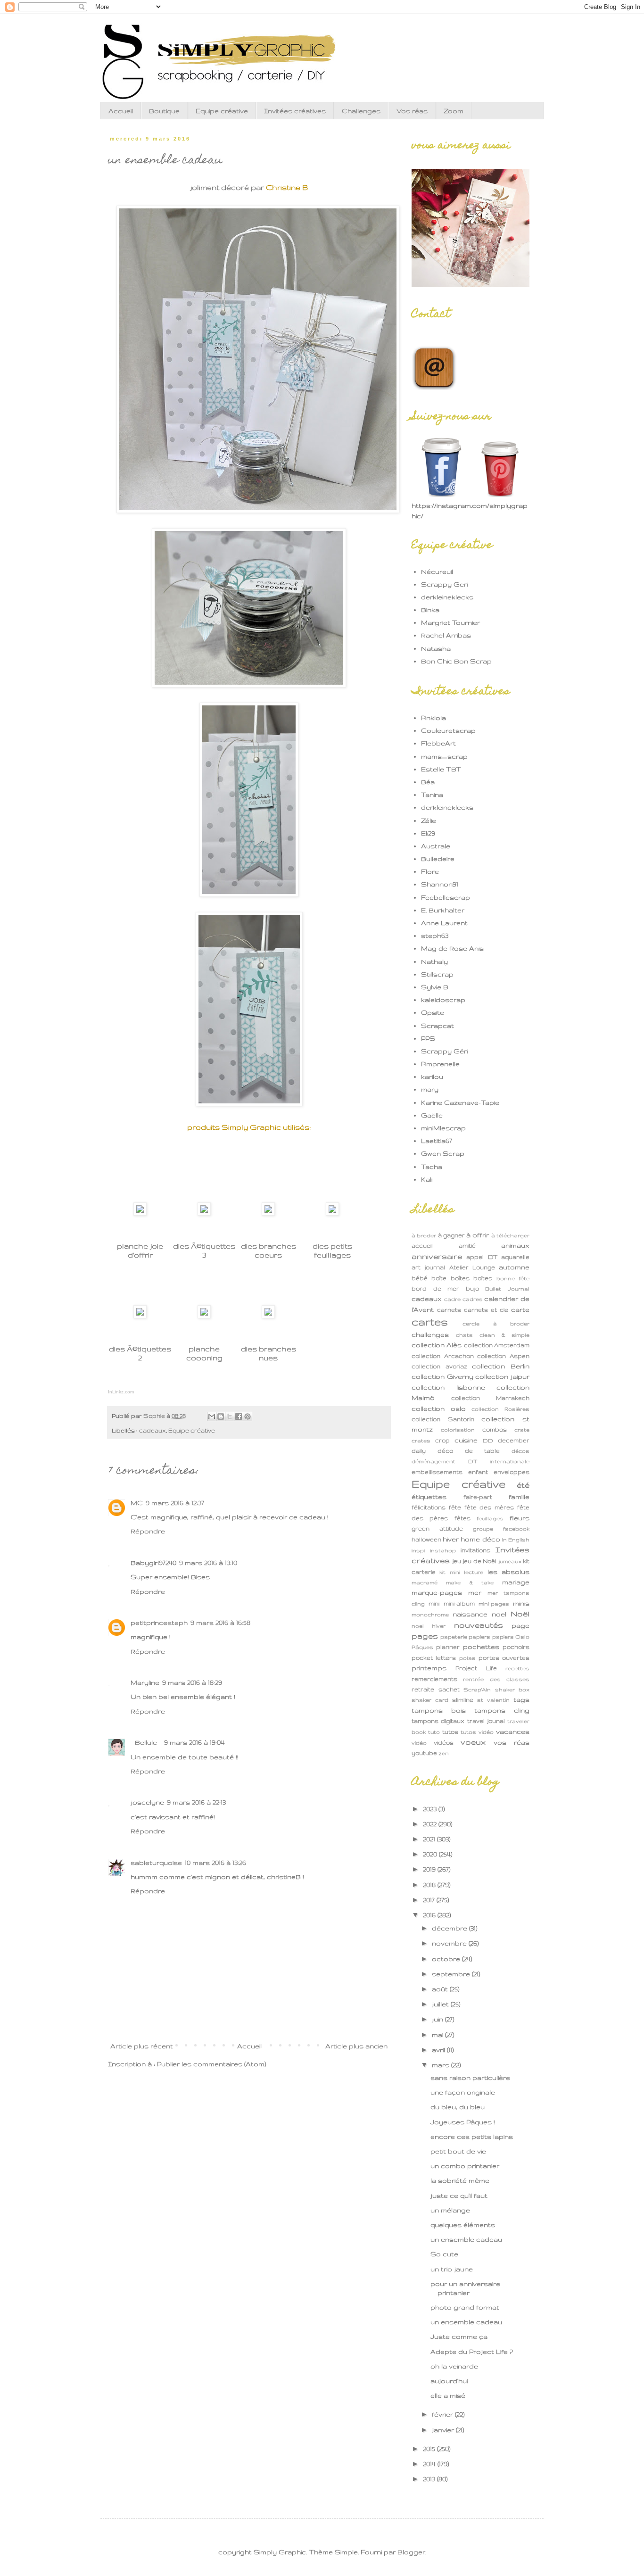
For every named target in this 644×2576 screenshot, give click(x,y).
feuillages (490, 1518)
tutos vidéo (477, 1732)
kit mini (450, 1572)
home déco (480, 1539)
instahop (443, 1550)
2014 (430, 2464)
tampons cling (502, 1710)
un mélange (450, 2210)
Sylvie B (435, 987)
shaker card (430, 1700)
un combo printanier (465, 2166)
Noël (520, 1614)
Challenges (361, 111)
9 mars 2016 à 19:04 (194, 1742)
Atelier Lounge (472, 1267)
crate (522, 1430)
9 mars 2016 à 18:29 (192, 1682)
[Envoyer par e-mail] (212, 1416)
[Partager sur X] (230, 1416)
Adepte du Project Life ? (472, 2352)
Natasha (436, 648)
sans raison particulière (470, 2078)
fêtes (462, 1518)
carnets (449, 1309)
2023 (431, 1809)
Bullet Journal (507, 1289)
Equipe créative (222, 111)
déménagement (433, 1461)
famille (519, 1497)
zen (444, 1753)
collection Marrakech (490, 1398)
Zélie (429, 820)
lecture (474, 1572)
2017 (430, 1900)
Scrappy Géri (444, 1051)
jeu (457, 1561)
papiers (479, 1637)
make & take (470, 1582)
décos (520, 1451)
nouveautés (479, 1625)
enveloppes (512, 1472)
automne (514, 1267)
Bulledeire (438, 859)
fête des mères (489, 1507)
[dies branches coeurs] (268, 1213)
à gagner (451, 1235)
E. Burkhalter (443, 910)
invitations (475, 1550)
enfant (478, 1472)
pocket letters (434, 1657)
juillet (441, 2004)
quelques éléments (463, 2225)
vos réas (512, 1742)
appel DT (482, 1257)
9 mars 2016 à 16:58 (220, 1623)
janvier (444, 2430)
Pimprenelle (440, 1064)
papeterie (454, 1637)
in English (516, 1540)
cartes (430, 1322)
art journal (428, 1267)
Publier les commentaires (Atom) (211, 2064)
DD (488, 1441)
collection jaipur (502, 1376)
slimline (463, 1699)
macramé (425, 1582)
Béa (428, 782)
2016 (430, 1915)
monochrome (430, 1615)
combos (495, 1429)
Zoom (454, 111)
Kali (427, 1179)
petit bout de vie (458, 2151)
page (520, 1625)
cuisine (466, 1440)
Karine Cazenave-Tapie (460, 1102)
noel (499, 1614)
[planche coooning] (204, 1316)
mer (475, 1592)
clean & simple (504, 1335)
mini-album (459, 1603)
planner (448, 1647)
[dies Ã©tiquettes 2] (140, 1316)
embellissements (437, 1472)
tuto (434, 1732)
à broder (424, 1235)
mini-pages (494, 1604)
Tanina (432, 795)
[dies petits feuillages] (332, 1213)
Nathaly (434, 961)
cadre (452, 1299)
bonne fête (513, 1278)
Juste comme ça (459, 2336)
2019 (430, 1869)
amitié (467, 1245)
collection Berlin (501, 1366)
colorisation (458, 1430)
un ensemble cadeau (466, 2239)
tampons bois (439, 1710)
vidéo (419, 1743)
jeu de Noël (479, 1561)
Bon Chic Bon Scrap (456, 661)
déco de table (469, 1450)
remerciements (434, 1679)
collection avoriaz (439, 1366)
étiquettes (429, 1497)
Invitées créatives (295, 111)
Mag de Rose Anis (452, 948)
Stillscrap (437, 974)
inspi (418, 1550)
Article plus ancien (356, 2046)
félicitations (429, 1507)
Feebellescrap (446, 897)
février (443, 2414)
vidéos (444, 1742)
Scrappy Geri (444, 584)
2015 (430, 2449)
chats (464, 1335)
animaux (515, 1245)
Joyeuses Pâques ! (463, 2122)
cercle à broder (496, 1324)
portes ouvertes (504, 1657)
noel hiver (429, 1626)
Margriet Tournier (450, 622)
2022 (431, 1824)
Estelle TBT (441, 769)
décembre (450, 1928)
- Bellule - (146, 1742)
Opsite (433, 1012)
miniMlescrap (443, 1128)
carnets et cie (486, 1309)
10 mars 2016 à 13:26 (215, 1863)
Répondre (148, 1531)
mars (442, 2065)
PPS (428, 1038)
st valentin (493, 1700)
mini (434, 1603)
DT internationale (499, 1461)
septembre (452, 1974)
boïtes (483, 1278)
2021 (430, 1839)
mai (438, 2035)
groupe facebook (501, 1529)
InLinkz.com (121, 1392)
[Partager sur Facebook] (239, 1416)
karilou (432, 1077)
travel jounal (486, 1721)
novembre (450, 1943)
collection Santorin (443, 1419)
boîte (439, 1278)
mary (430, 1089)
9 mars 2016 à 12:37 (175, 1503)
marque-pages (437, 1592)
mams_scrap (444, 756)
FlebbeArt (438, 743)
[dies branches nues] (268, 1316)
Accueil (121, 111)
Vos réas (412, 111)
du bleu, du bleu (458, 2107)
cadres (473, 1299)
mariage (516, 1582)
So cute (444, 2254)
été (523, 1485)
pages (425, 1636)
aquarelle (515, 1257)
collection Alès (437, 1345)
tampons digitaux (438, 1721)
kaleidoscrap (443, 1000)
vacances (513, 1731)
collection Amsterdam (497, 1345)
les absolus (508, 1572)
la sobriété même (460, 2180)
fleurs (520, 1518)
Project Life (476, 1668)
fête (455, 1507)
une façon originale (463, 2092)
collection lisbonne (448, 1387)
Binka (430, 610)
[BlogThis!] (221, 1416)
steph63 (435, 936)
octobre (447, 1959)
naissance (470, 1614)
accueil (422, 1245)
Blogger (411, 2552)
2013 (430, 2479)
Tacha (432, 1167)
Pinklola (433, 718)
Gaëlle (432, 1115)
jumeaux (510, 1561)
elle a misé (448, 2395)
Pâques (422, 1647)
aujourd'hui (449, 2381)
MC (137, 1503)
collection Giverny (442, 1376)
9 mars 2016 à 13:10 (208, 1563)
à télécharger (510, 1235)
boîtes (460, 1278)
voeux (473, 1742)
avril (439, 2050)
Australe (436, 846)
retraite (423, 1689)
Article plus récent (142, 2046)
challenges (430, 1334)
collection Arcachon (443, 1356)
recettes (517, 1668)
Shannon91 (440, 884)
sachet (449, 1689)
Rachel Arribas (446, 635)
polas (467, 1658)
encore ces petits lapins (472, 2137)
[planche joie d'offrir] (140, 1213)
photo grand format (465, 2307)
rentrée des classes (496, 1679)
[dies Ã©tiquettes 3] (204, 1213)
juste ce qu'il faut (459, 2195)
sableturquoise (156, 1863)
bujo (472, 1288)
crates (421, 1441)
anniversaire (437, 1256)
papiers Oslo (511, 1637)
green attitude (437, 1528)
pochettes (481, 1647)
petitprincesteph (159, 1623)
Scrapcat (438, 1026)
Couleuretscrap (448, 730)
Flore (430, 871)
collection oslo (439, 1408)
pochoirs (516, 1647)
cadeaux (153, 1430)
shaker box (512, 1690)
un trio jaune (452, 2269)
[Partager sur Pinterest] (248, 1416)
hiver (451, 1539)
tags (521, 1699)
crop (442, 1440)
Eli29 (428, 833)
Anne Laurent (444, 923)
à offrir (478, 1235)
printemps (429, 1668)
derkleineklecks (447, 597)
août (441, 1989)
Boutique (164, 111)
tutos (450, 1731)
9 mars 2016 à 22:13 (196, 1802)
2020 (431, 1854)
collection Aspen (503, 1356)
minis (521, 1603)
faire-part (478, 1497)
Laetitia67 (437, 1141)
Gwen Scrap (443, 1153)
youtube (424, 1753)
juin (438, 2019)
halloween (426, 1539)
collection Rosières (500, 1409)
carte (520, 1309)
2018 (430, 1885)
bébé (420, 1278)
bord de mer (435, 1288)
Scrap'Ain (477, 1690)
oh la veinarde (454, 2366)
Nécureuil (437, 572)
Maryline (145, 1682)
